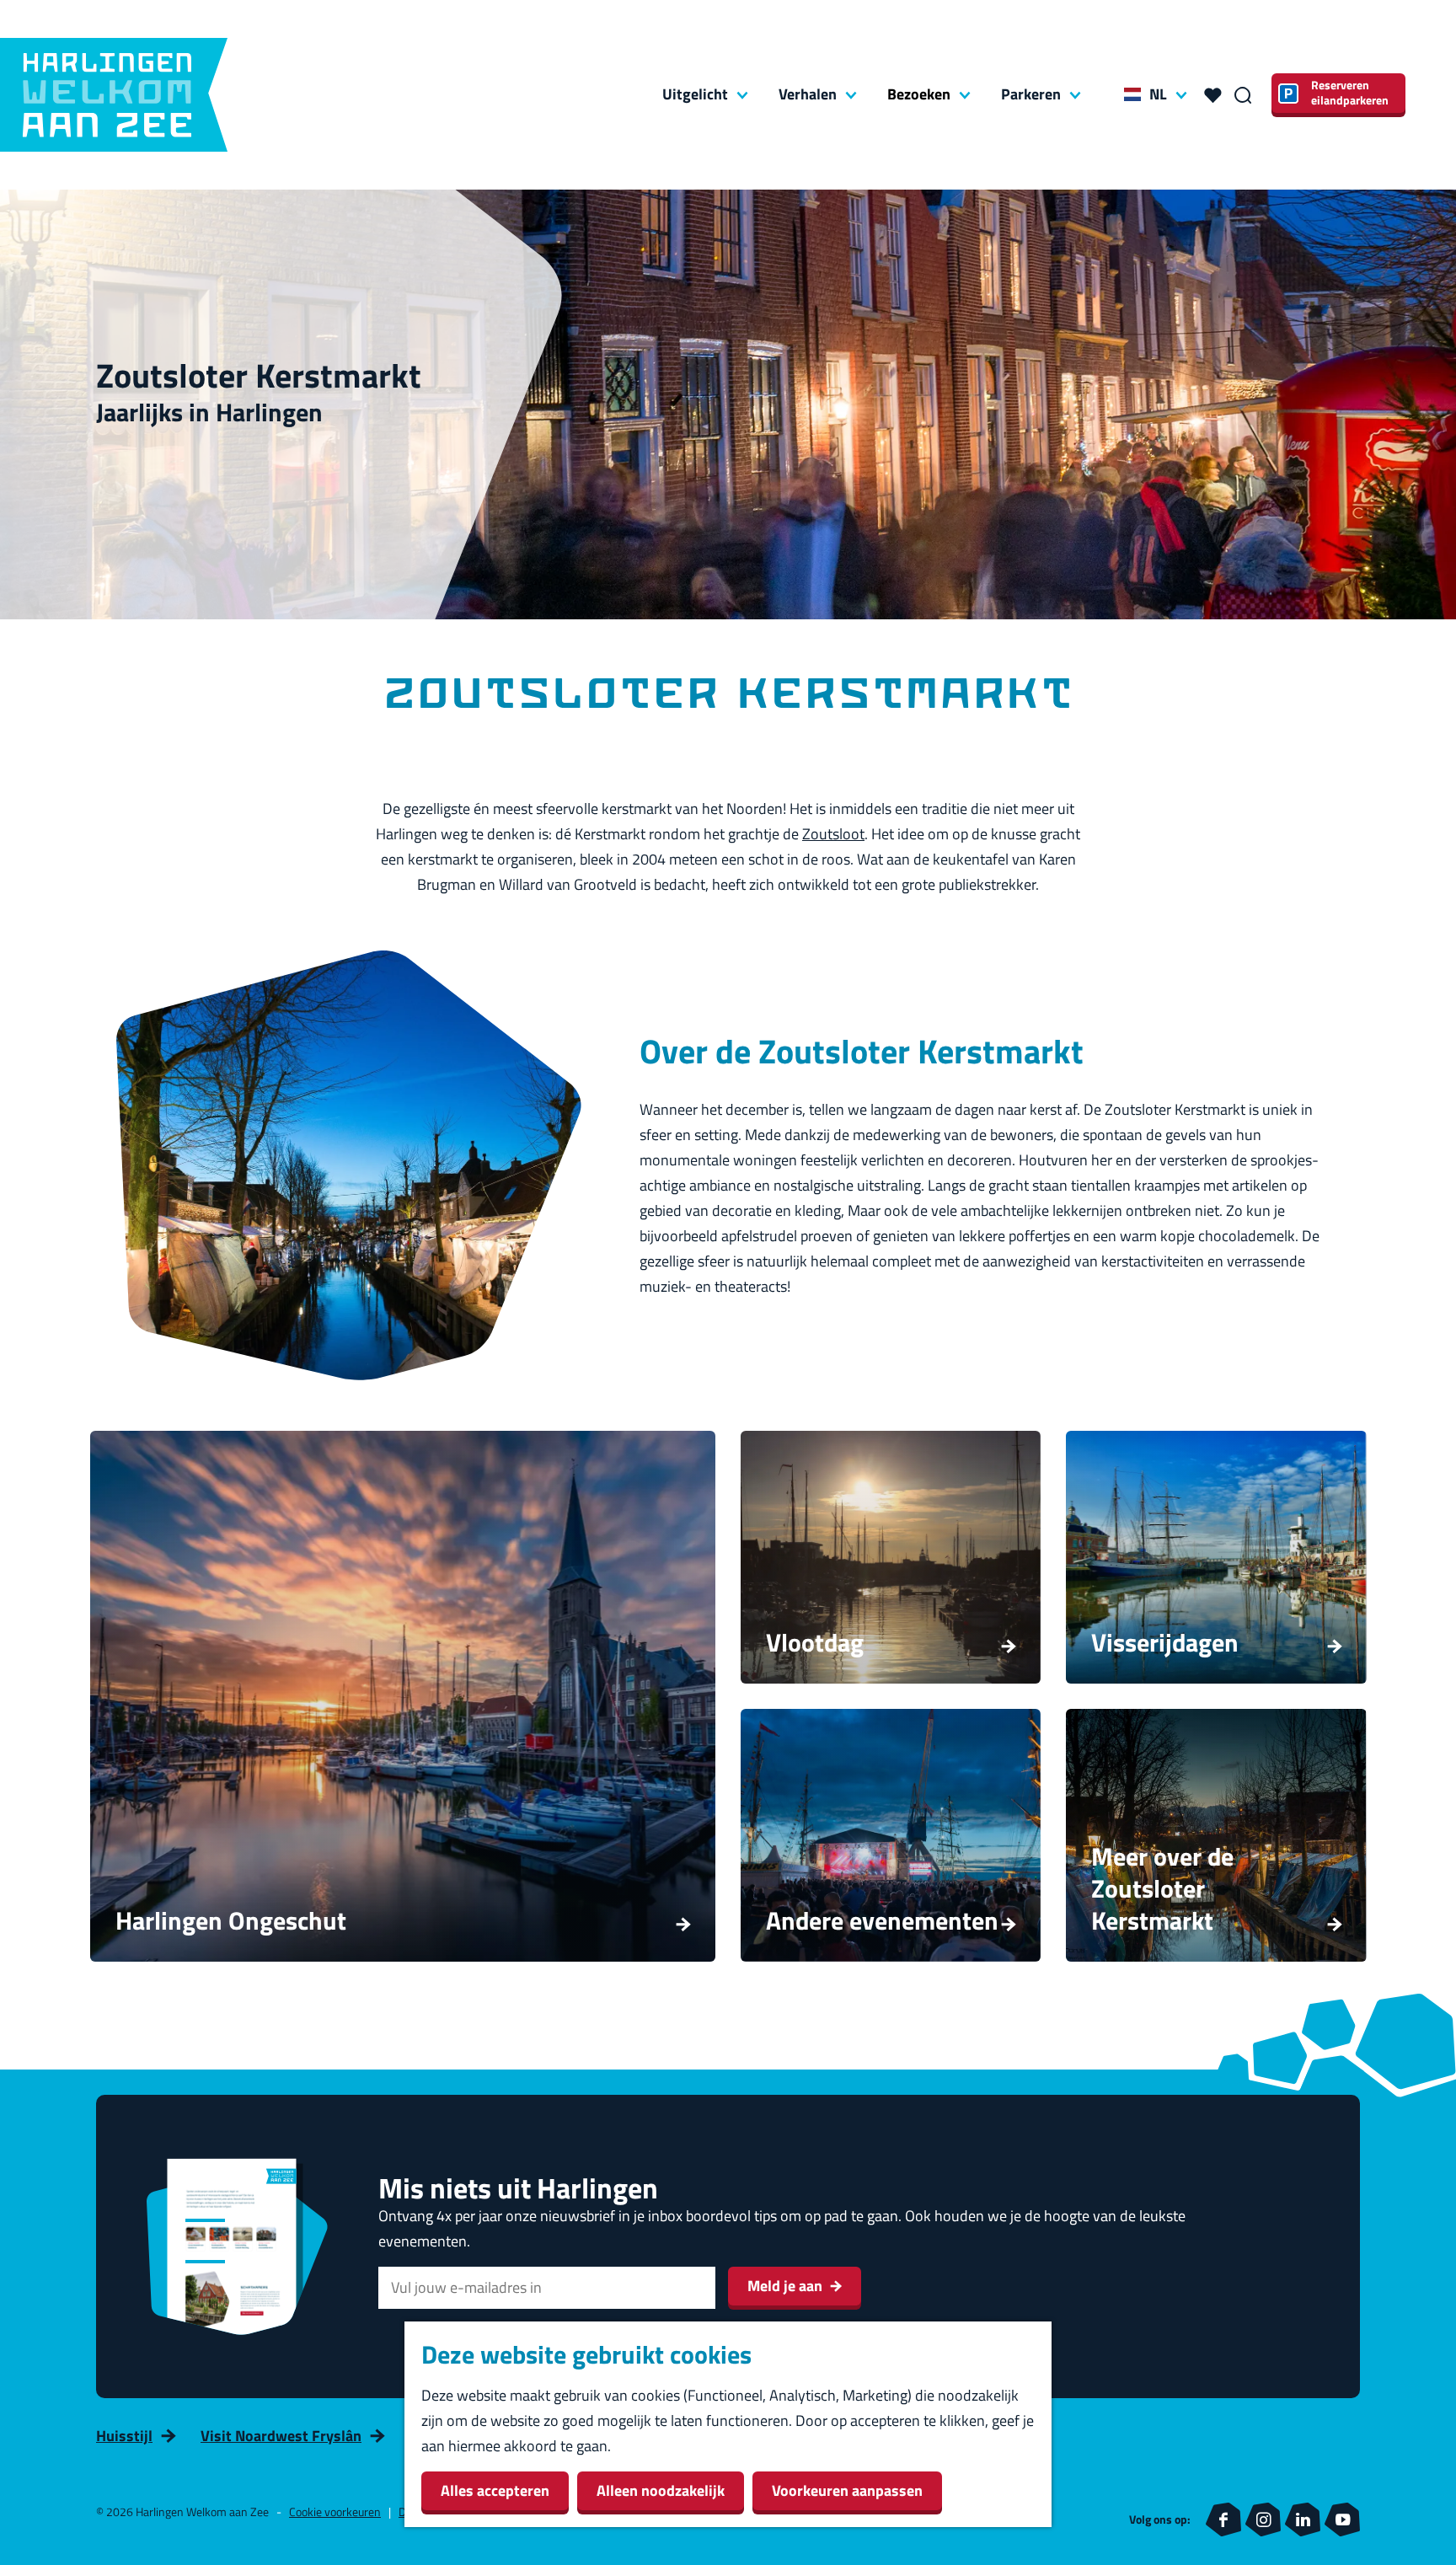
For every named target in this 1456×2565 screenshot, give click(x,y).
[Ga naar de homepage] (114, 95)
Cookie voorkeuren (335, 2511)
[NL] (1132, 94)
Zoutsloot (833, 834)
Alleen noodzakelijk (661, 2490)
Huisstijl (124, 2436)
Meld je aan (785, 2286)
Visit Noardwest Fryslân (281, 2436)
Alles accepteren (495, 2490)
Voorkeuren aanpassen (847, 2490)
